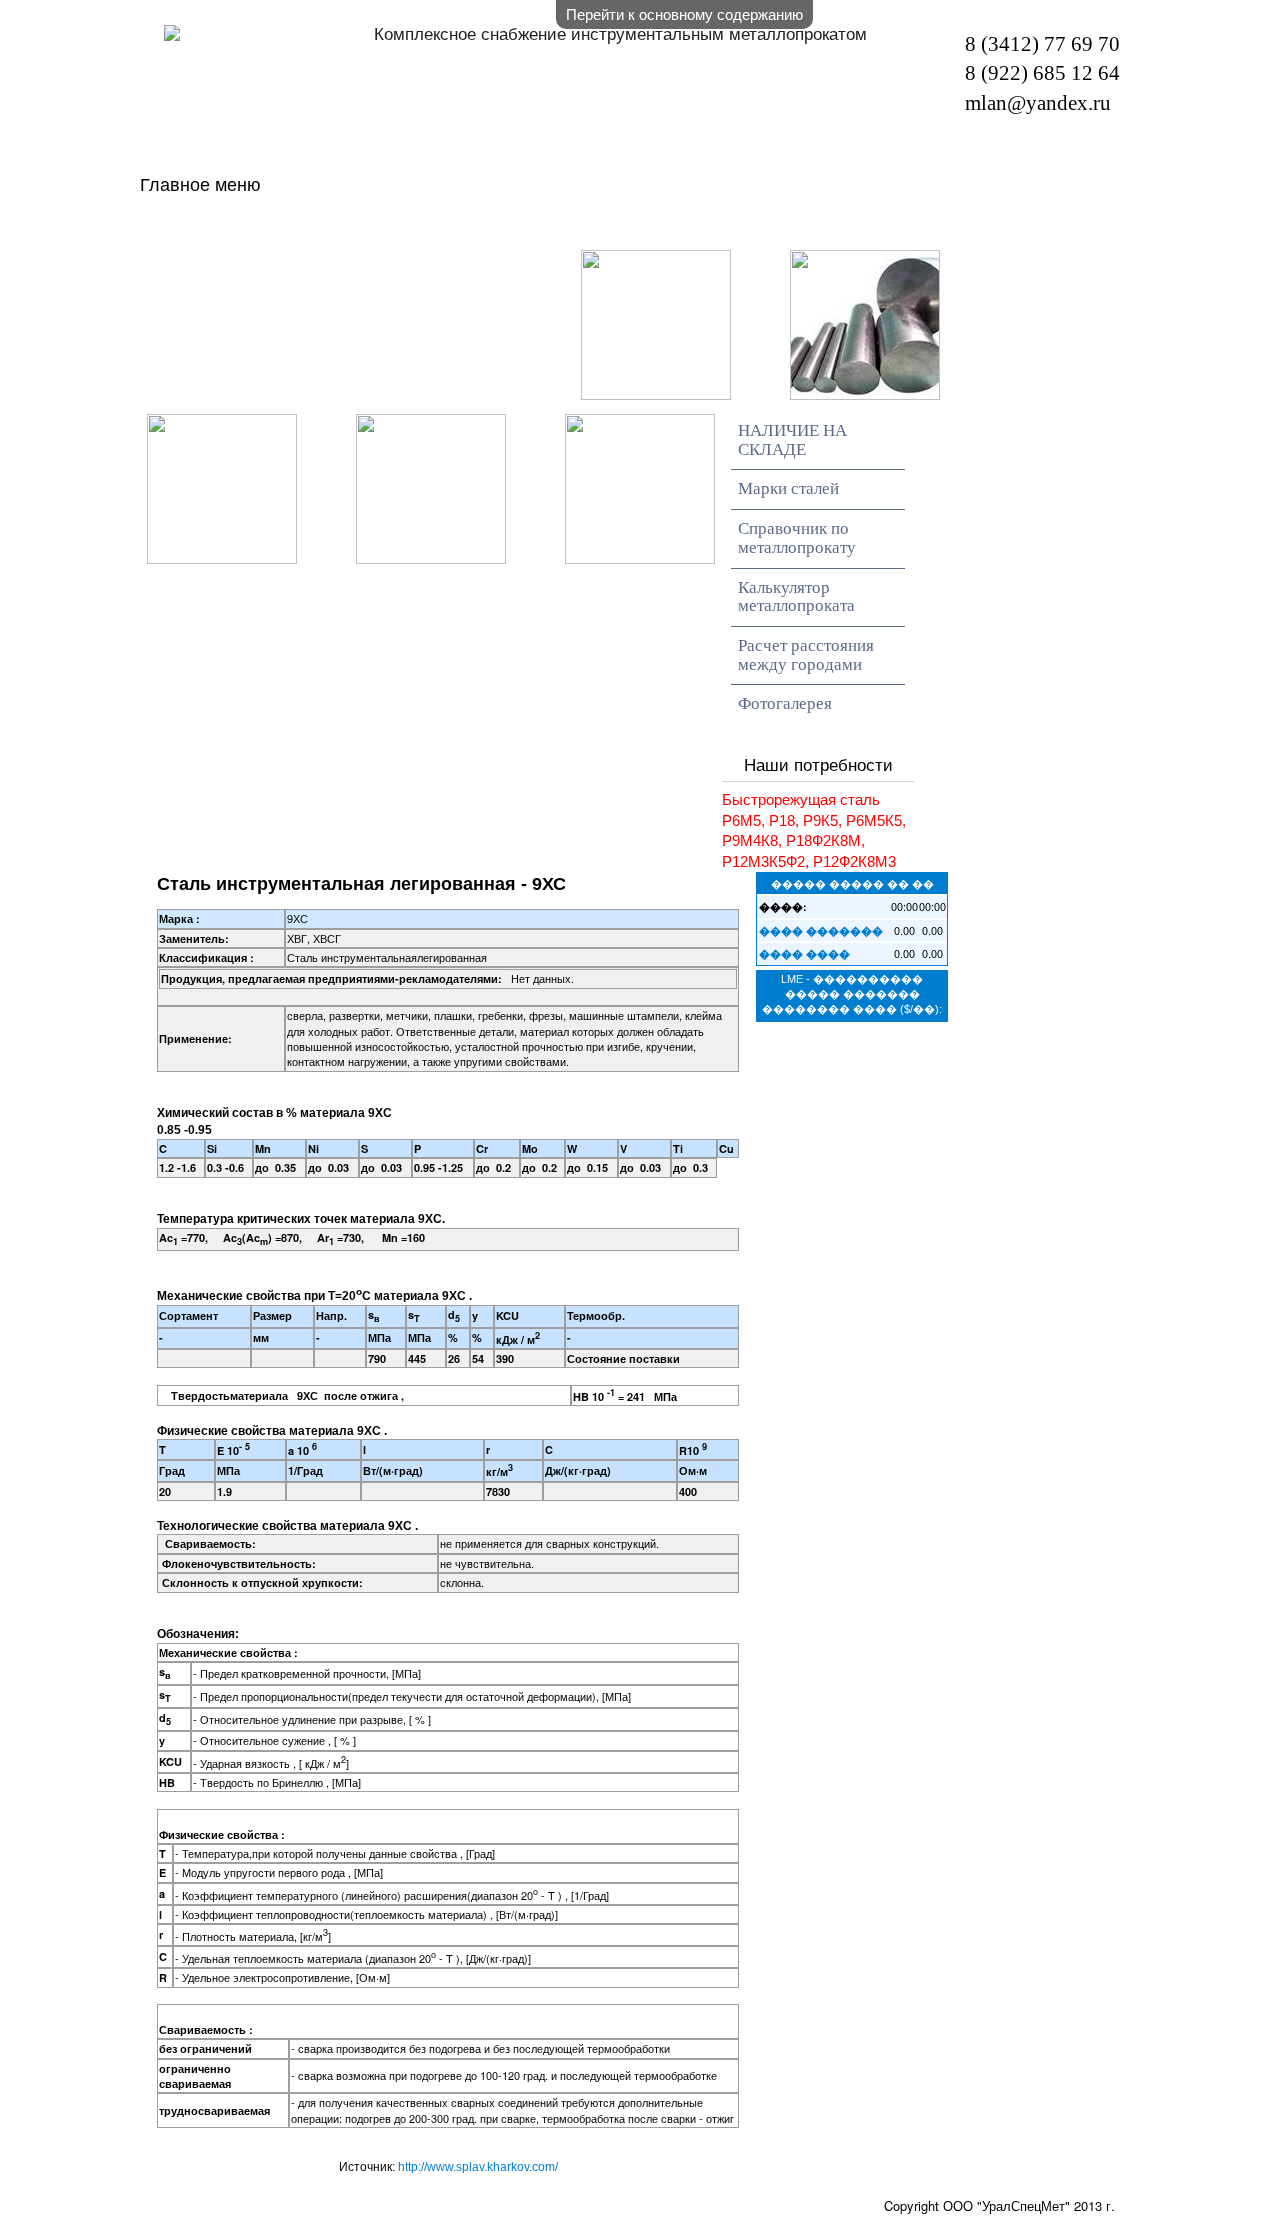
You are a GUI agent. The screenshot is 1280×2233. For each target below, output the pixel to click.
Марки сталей (788, 488)
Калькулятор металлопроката (796, 597)
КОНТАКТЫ (494, 266)
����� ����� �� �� (852, 883)
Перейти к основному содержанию (684, 13)
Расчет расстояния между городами (806, 655)
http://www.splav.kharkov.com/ (478, 2167)
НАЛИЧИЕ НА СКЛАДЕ (530, 229)
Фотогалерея (785, 703)
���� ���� (804, 953)
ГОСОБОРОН (277, 266)
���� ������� (821, 930)
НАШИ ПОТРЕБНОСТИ (884, 229)
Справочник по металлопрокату (797, 538)
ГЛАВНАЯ (259, 229)
